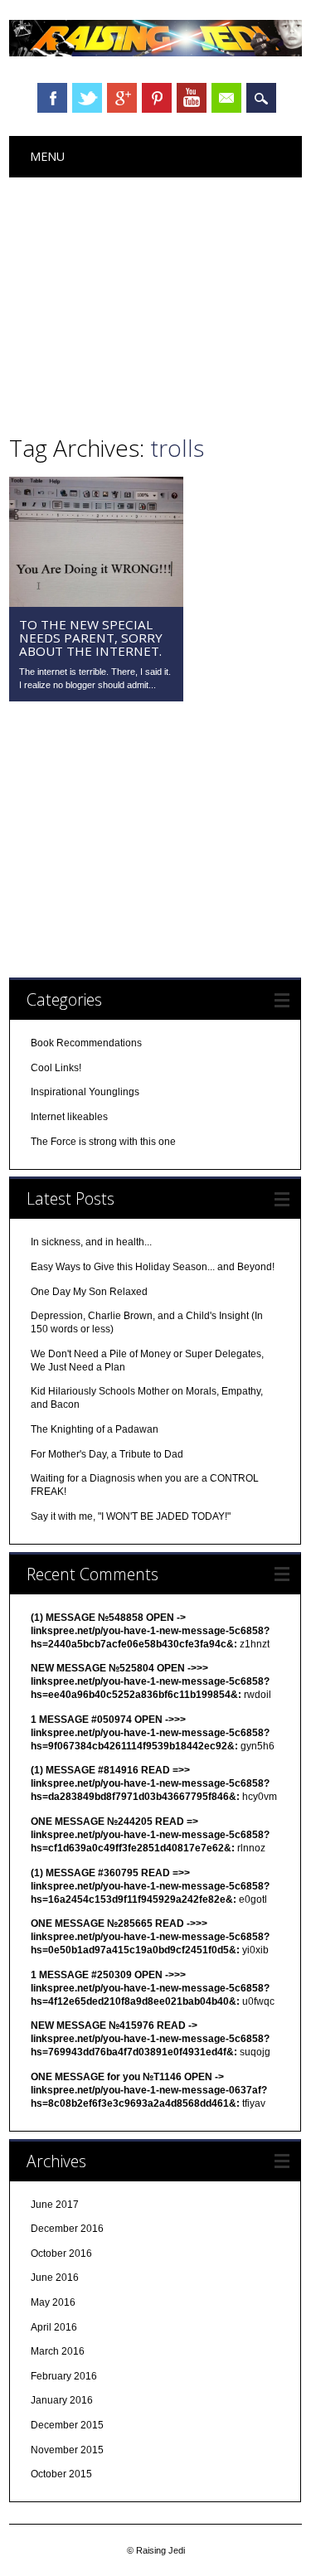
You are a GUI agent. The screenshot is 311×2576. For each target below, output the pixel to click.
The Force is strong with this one (103, 1142)
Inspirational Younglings (85, 1092)
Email (226, 98)
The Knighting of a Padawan (95, 1429)
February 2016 (64, 2376)
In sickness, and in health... (91, 1242)
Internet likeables (69, 1117)
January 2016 (62, 2400)
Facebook (52, 98)
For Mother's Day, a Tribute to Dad (107, 1454)
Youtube (192, 98)
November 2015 (67, 2450)
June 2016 (55, 2278)
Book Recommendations (86, 1043)
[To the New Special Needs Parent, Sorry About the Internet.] (96, 603)
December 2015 (67, 2425)
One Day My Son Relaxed (89, 1292)
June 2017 (55, 2205)
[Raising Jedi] (155, 52)
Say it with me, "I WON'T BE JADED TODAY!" (131, 1516)
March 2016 (58, 2351)
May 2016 (53, 2302)
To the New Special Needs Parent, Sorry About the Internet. (91, 638)
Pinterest (157, 98)
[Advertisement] (155, 302)
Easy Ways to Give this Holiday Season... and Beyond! (153, 1267)
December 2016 (67, 2229)
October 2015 (61, 2474)
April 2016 (54, 2327)
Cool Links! (56, 1068)
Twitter (87, 98)
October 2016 (61, 2253)
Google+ (122, 98)
